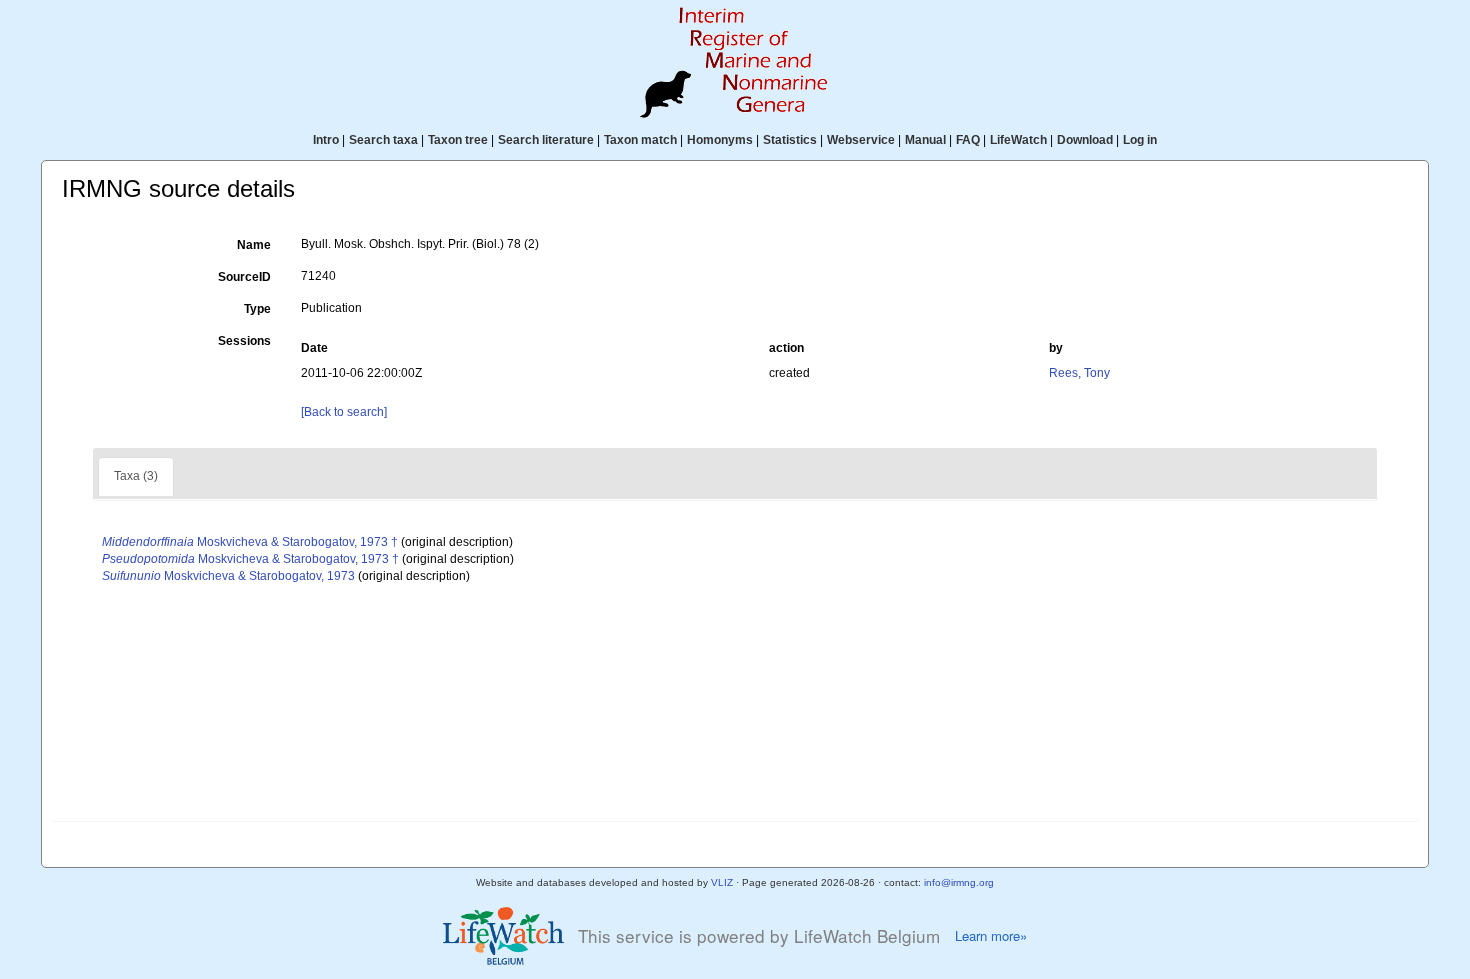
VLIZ (722, 882)
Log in (1140, 140)
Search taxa (383, 140)
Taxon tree (458, 140)
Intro (326, 140)
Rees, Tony (1079, 373)
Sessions (244, 341)
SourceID (244, 277)
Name (254, 245)
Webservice (861, 140)
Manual (925, 140)
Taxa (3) (136, 476)
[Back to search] (344, 412)
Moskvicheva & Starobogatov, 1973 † (250, 542)
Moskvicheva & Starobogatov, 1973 (228, 576)
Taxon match (640, 140)
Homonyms (720, 140)
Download (1085, 140)
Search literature (546, 140)
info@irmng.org (959, 882)
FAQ (968, 140)
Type (257, 309)
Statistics (790, 140)
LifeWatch (1018, 140)
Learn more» (991, 936)
